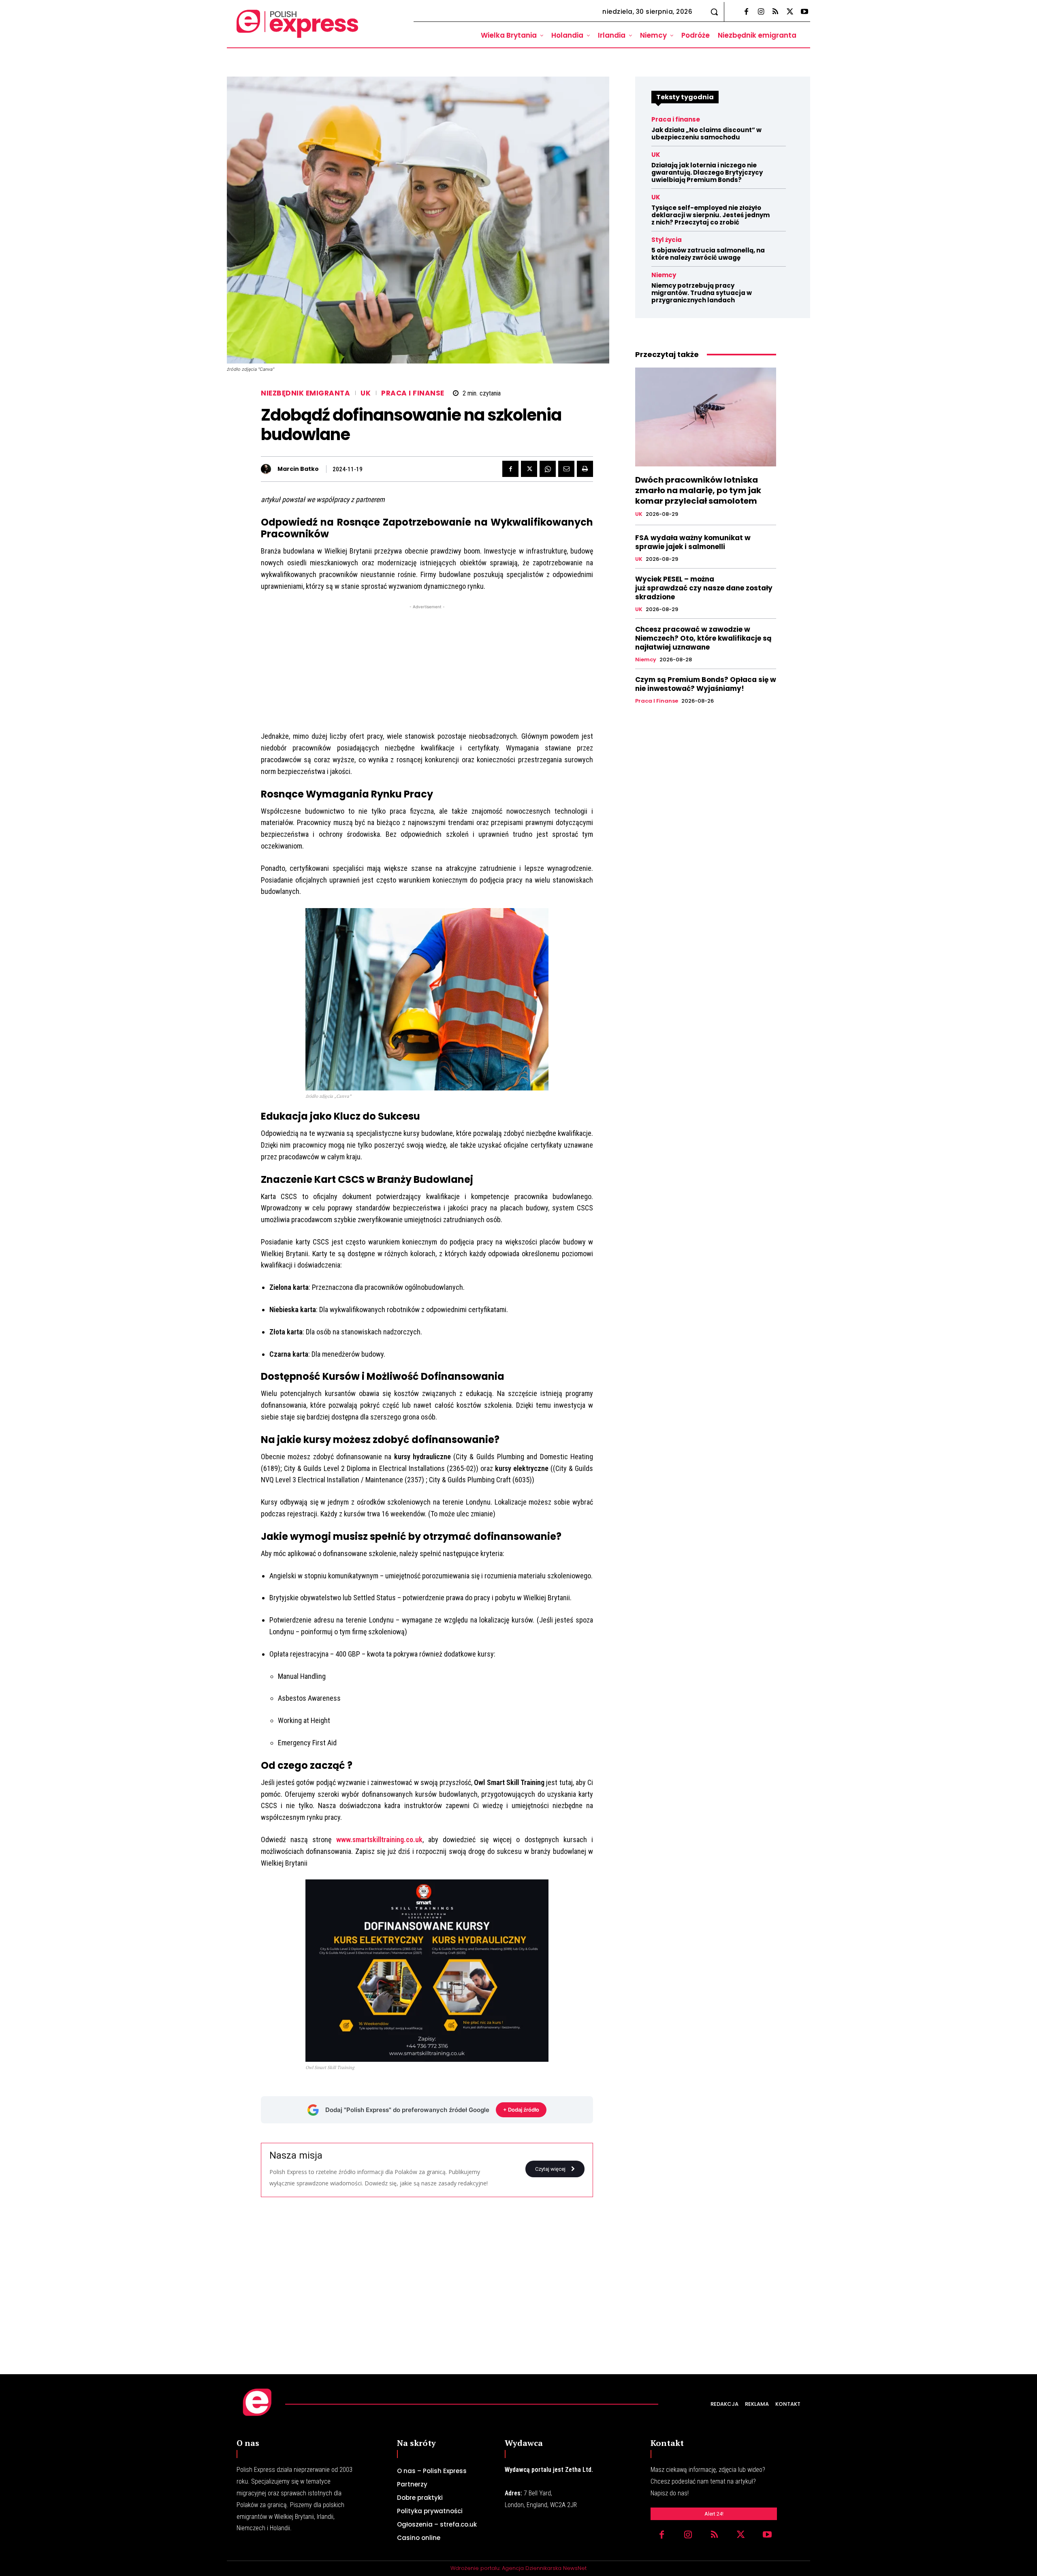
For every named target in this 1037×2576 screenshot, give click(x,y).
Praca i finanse (413, 393)
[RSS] (775, 12)
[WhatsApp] (548, 469)
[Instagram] (761, 12)
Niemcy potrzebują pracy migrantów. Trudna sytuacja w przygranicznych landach (702, 293)
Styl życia (667, 240)
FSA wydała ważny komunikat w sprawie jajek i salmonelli (693, 542)
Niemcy (664, 275)
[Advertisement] (427, 668)
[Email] (566, 469)
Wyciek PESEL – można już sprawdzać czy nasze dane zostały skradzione (704, 588)
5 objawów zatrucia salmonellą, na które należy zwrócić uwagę (708, 254)
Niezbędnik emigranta (305, 393)
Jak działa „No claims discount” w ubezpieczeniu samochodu (706, 134)
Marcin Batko (298, 469)
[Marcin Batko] (268, 469)
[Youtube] (804, 12)
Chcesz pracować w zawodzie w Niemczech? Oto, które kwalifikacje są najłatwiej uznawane (703, 638)
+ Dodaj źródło (521, 2110)
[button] (714, 12)
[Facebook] (746, 12)
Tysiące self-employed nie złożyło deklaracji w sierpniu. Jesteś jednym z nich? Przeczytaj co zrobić (711, 215)
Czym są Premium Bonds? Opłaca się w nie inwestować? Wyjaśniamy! (706, 684)
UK (366, 393)
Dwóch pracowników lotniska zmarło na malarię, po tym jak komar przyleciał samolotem (698, 490)
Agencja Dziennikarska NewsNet (544, 2568)
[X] (790, 12)
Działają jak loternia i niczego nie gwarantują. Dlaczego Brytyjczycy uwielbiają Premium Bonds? (707, 172)
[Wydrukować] (585, 469)
